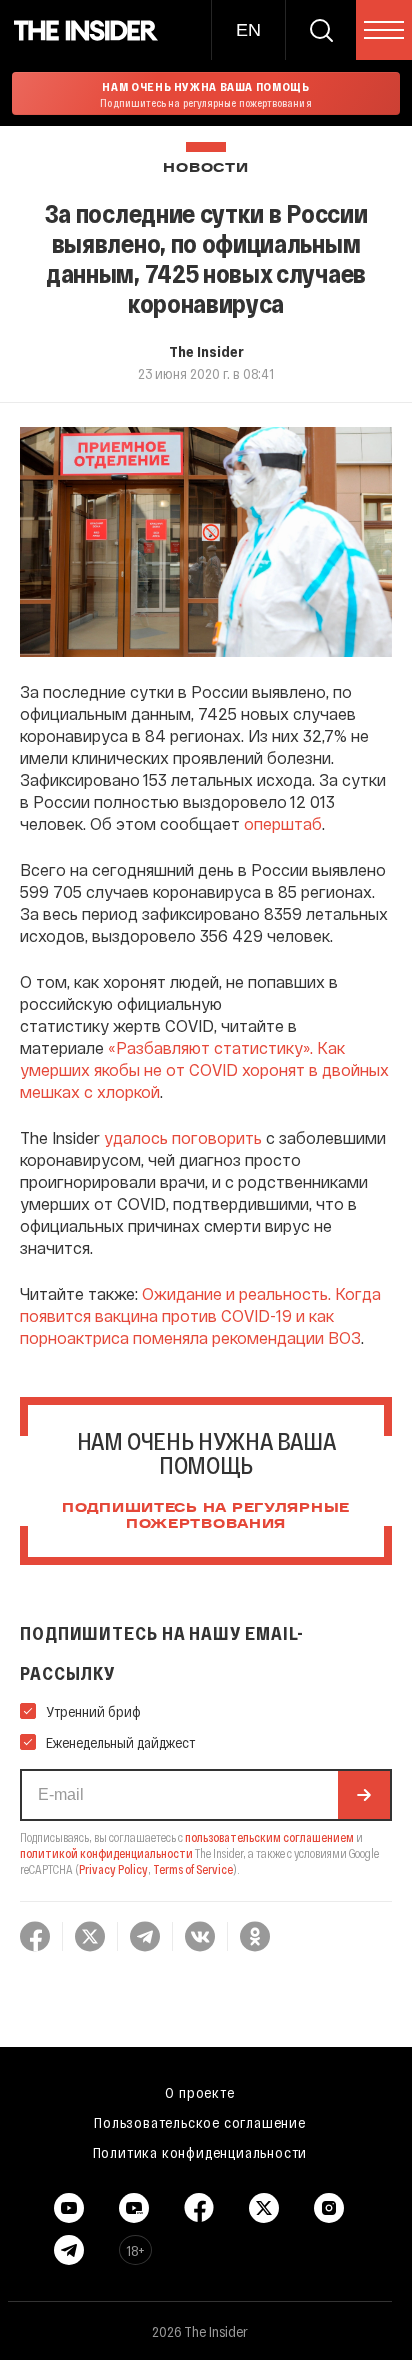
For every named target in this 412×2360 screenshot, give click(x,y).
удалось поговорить (183, 1137)
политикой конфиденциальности (106, 1853)
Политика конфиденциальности (200, 2152)
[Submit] (364, 1795)
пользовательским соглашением (269, 1837)
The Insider (206, 351)
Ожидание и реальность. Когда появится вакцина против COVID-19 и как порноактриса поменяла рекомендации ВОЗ (200, 1315)
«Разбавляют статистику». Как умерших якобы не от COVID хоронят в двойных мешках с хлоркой (204, 1069)
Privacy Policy (113, 1869)
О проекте (199, 2092)
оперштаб (283, 823)
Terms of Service (193, 1869)
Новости (205, 168)
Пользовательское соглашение (200, 2122)
